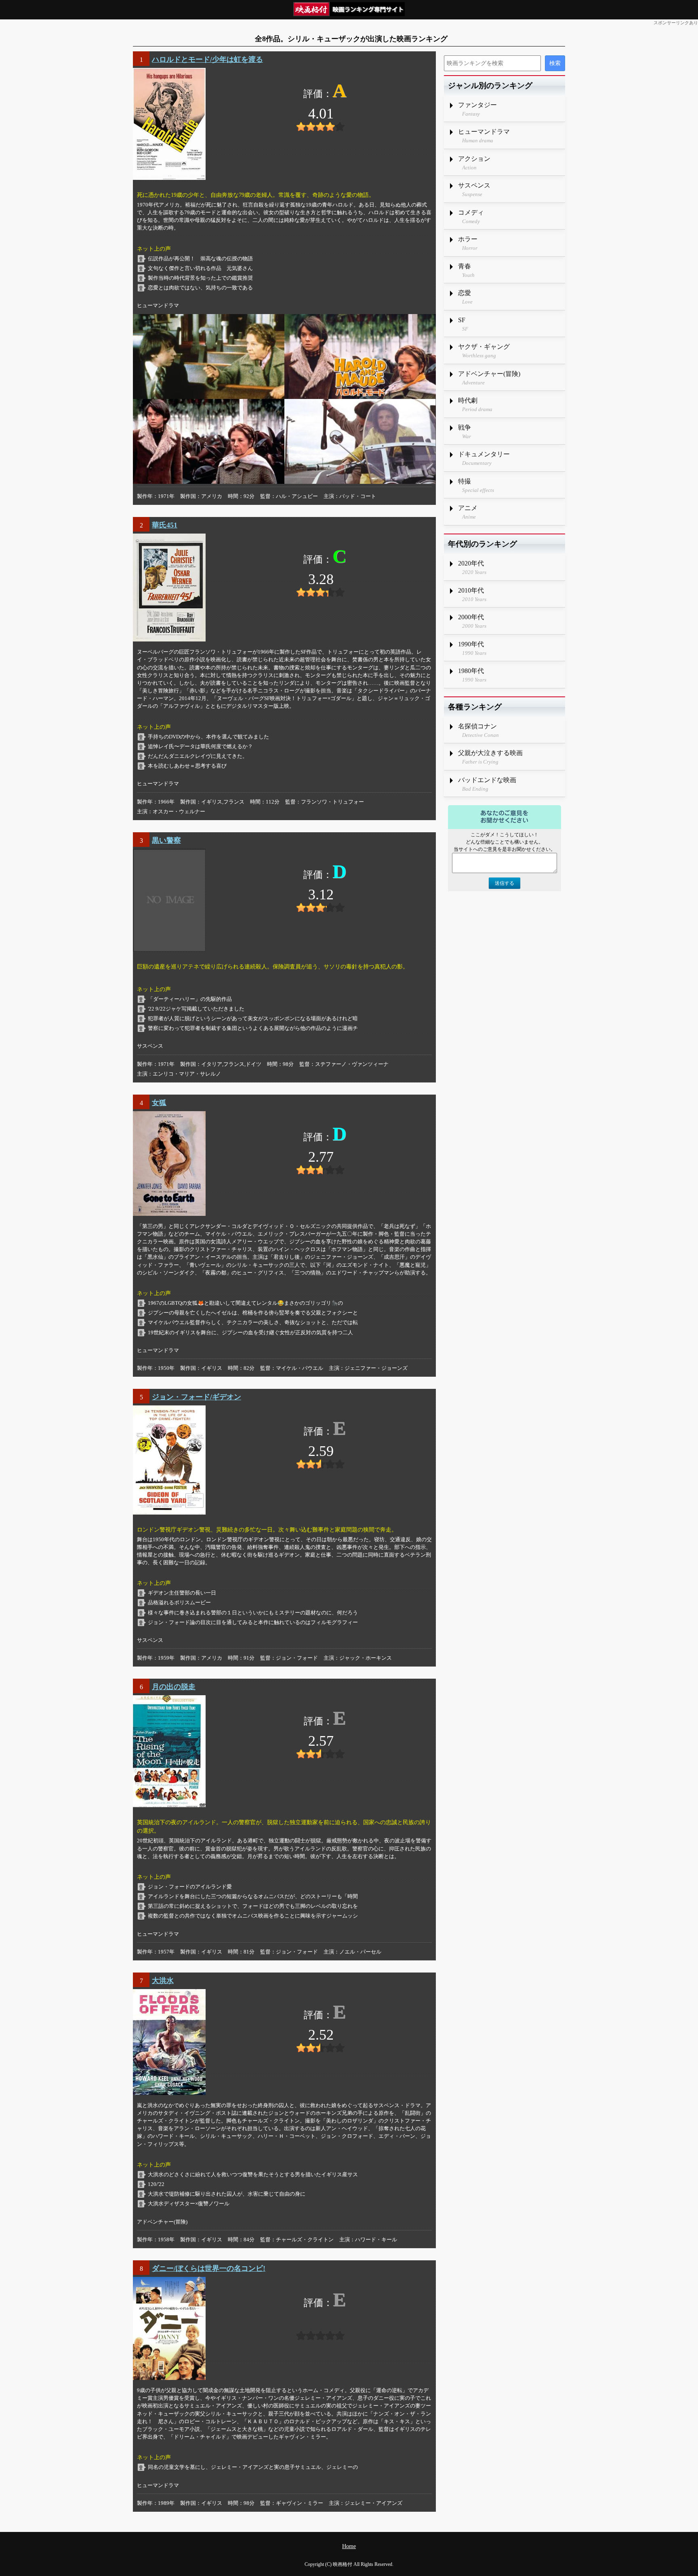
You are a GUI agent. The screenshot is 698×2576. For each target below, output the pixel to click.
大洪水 (163, 1981)
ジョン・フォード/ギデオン (197, 1397)
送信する (505, 883)
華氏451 (165, 525)
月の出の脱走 (174, 1687)
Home (349, 2546)
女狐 (159, 1103)
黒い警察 (166, 840)
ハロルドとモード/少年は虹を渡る (207, 59)
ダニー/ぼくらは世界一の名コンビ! (209, 2268)
